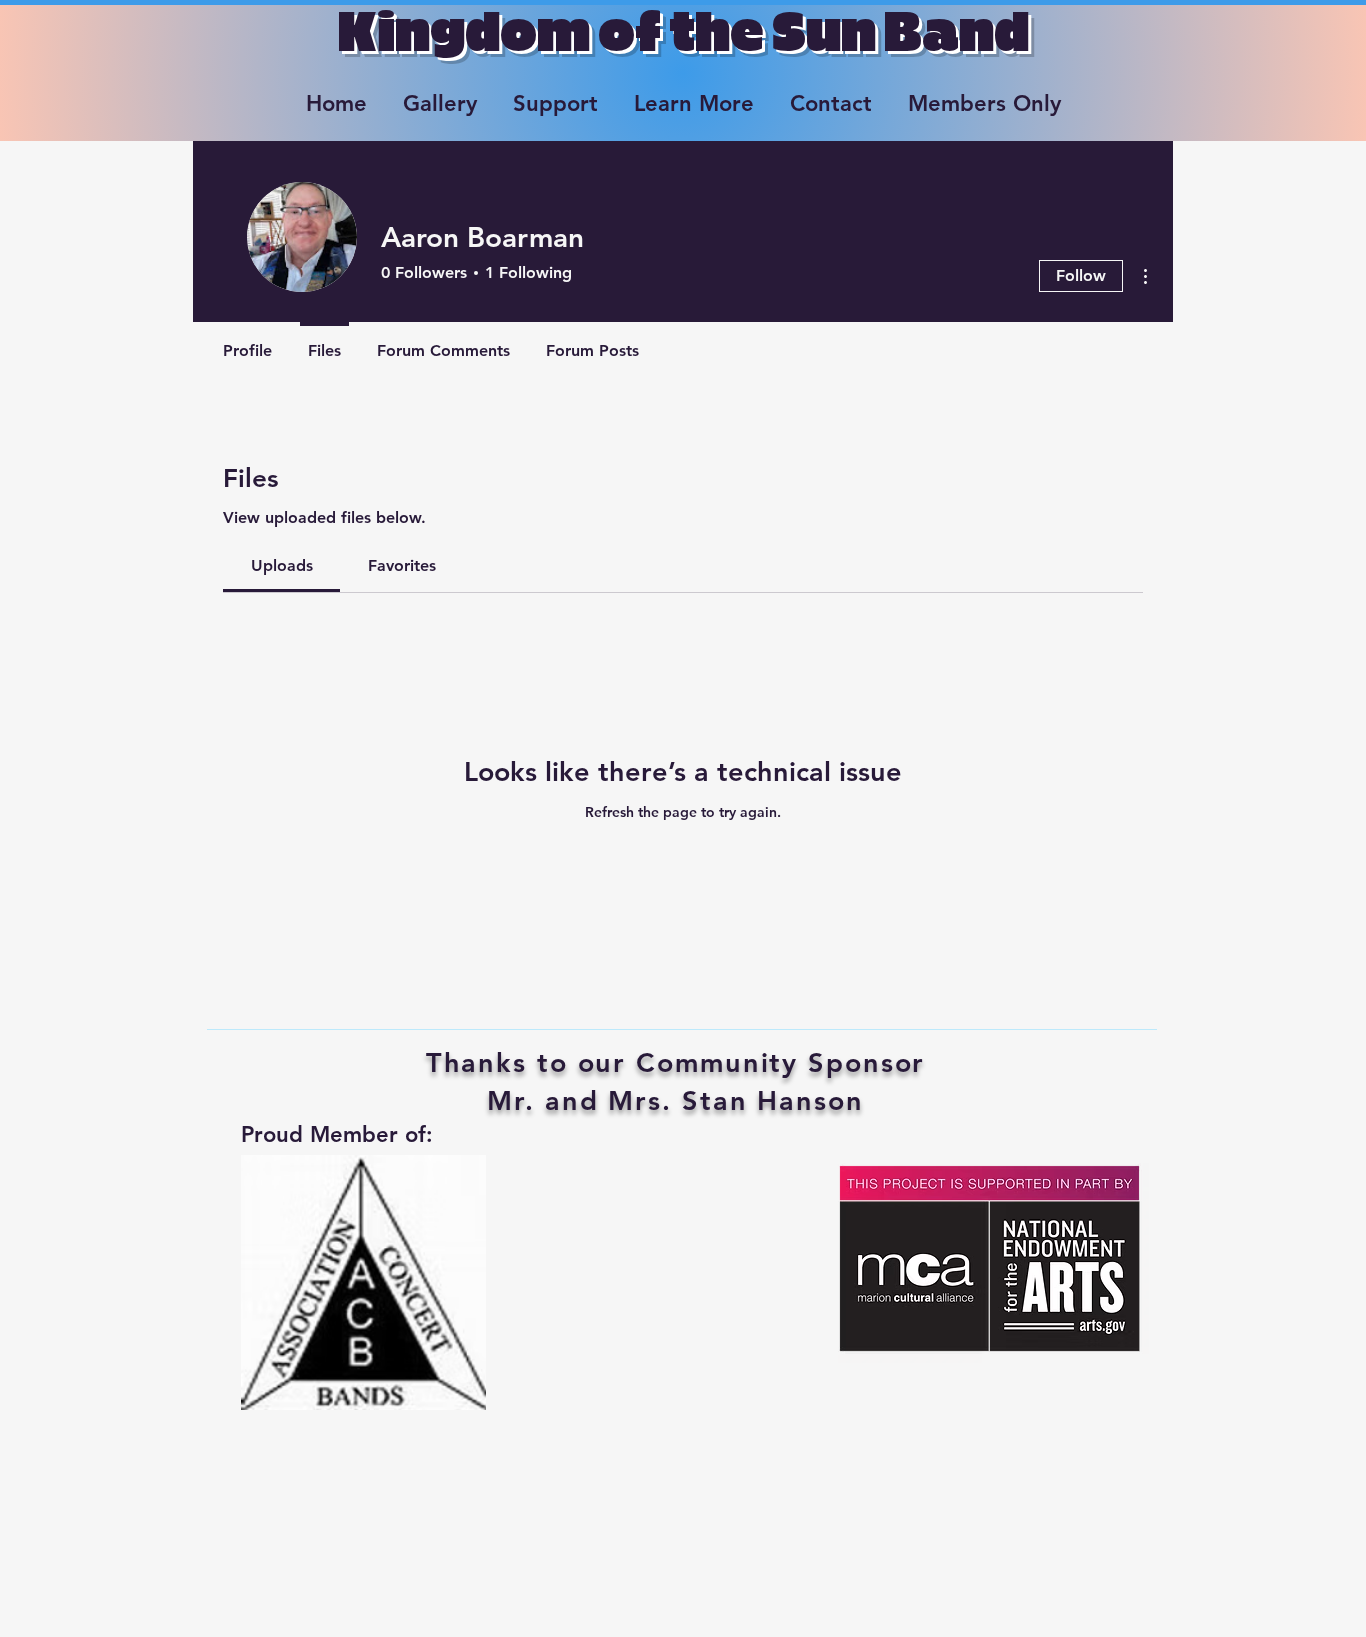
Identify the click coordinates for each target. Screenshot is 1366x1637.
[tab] (281, 566)
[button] (440, 95)
